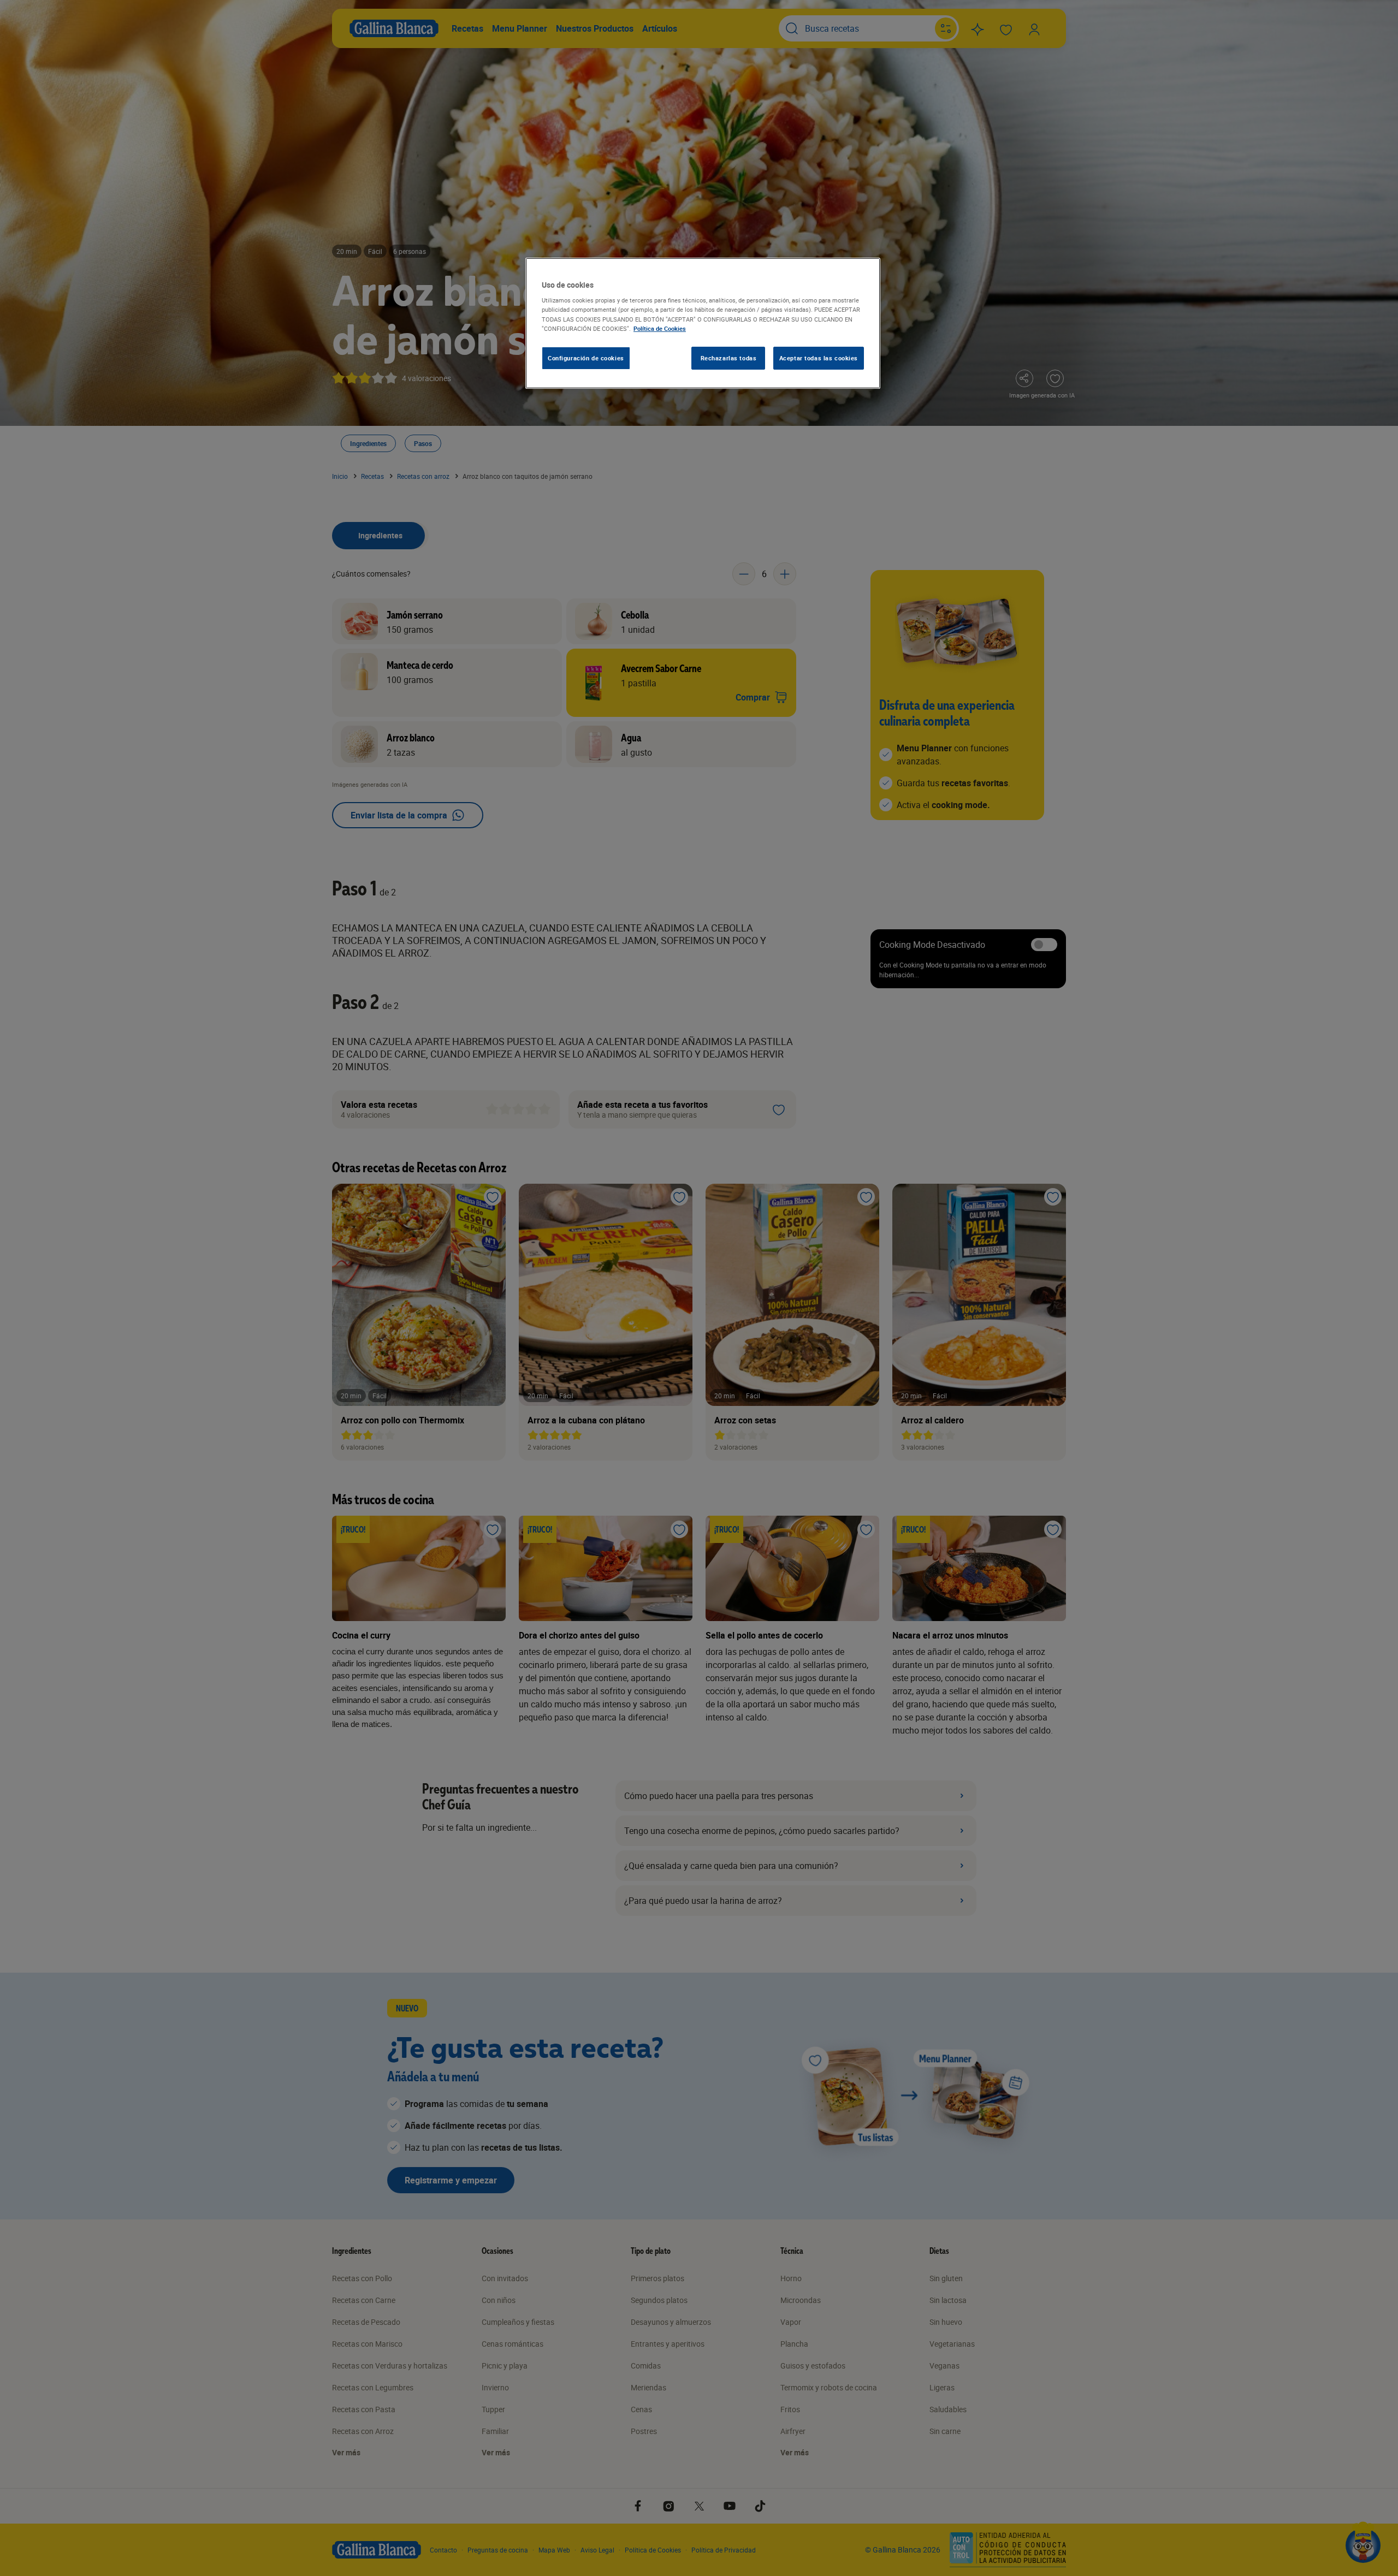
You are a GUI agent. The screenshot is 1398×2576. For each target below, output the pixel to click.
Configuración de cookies (586, 358)
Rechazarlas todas (729, 358)
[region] (703, 323)
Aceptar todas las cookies (819, 358)
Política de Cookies (660, 328)
